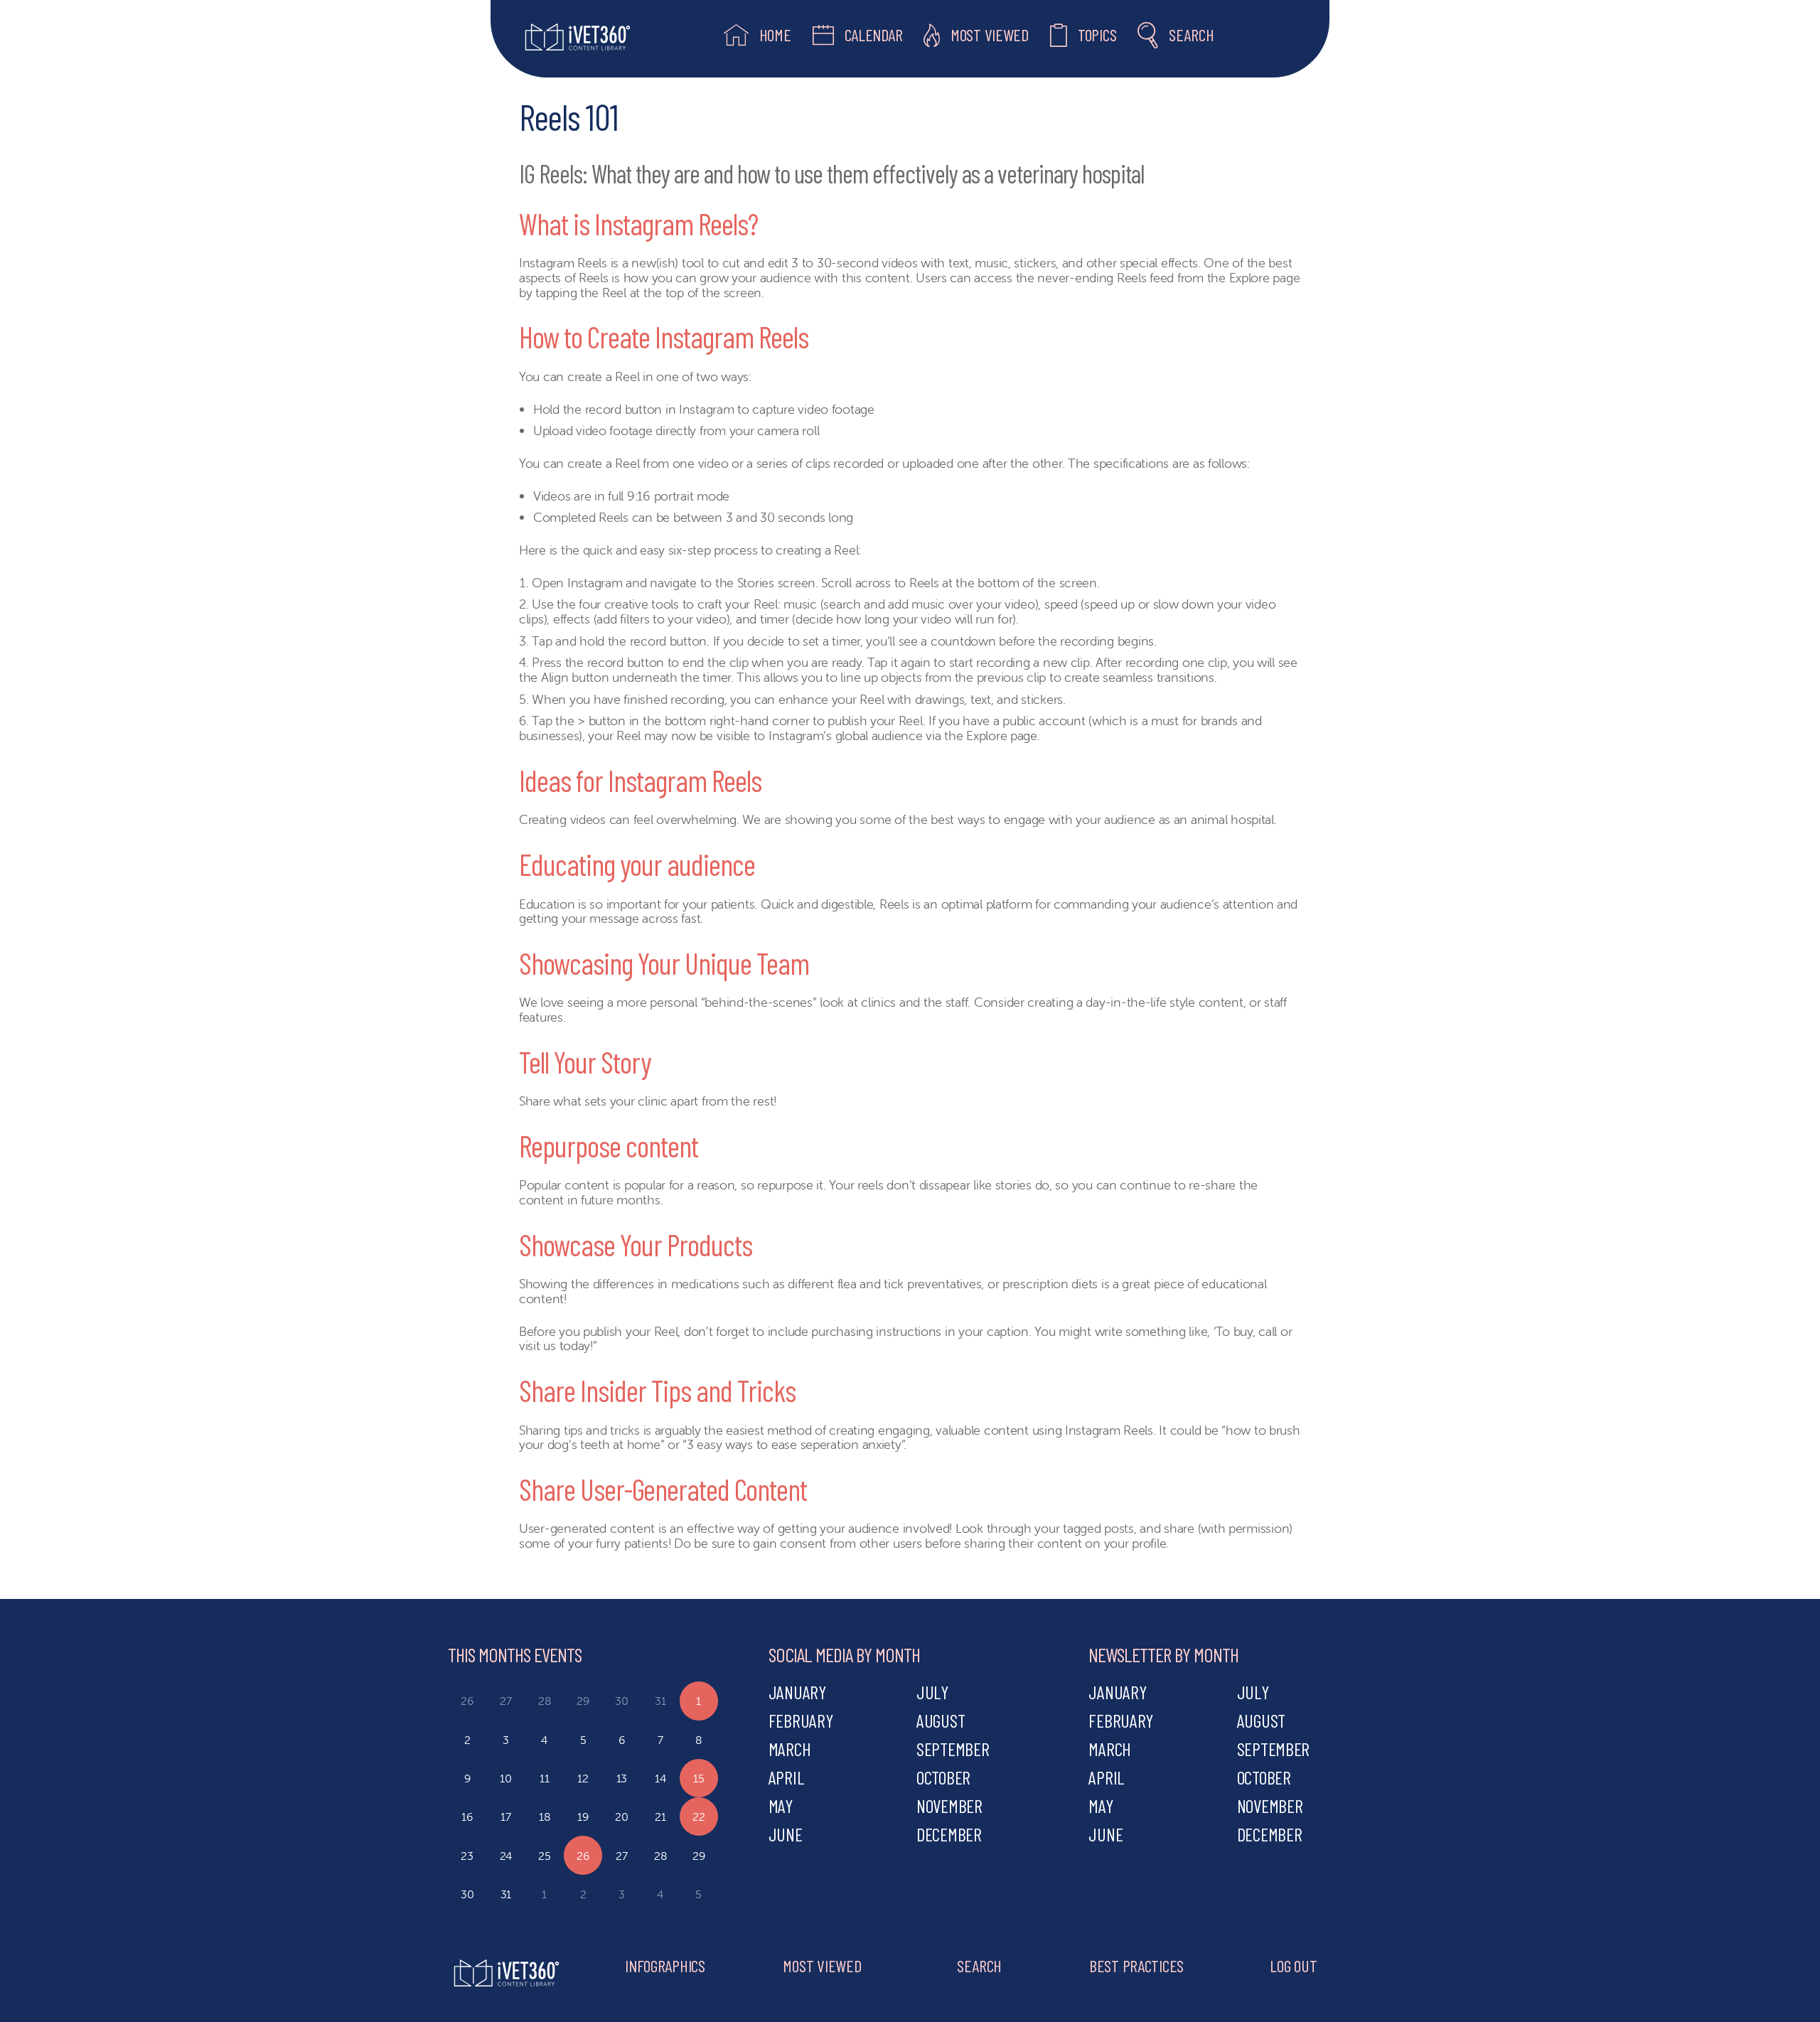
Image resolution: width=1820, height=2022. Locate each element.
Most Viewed (822, 1965)
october (943, 1777)
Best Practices (1136, 1965)
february (801, 1720)
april (787, 1777)
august (941, 1720)
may (781, 1806)
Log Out (1293, 1965)
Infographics (665, 1965)
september (953, 1749)
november (949, 1806)
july (932, 1692)
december (949, 1834)
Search (979, 1965)
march (790, 1749)
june (786, 1834)
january (797, 1692)
